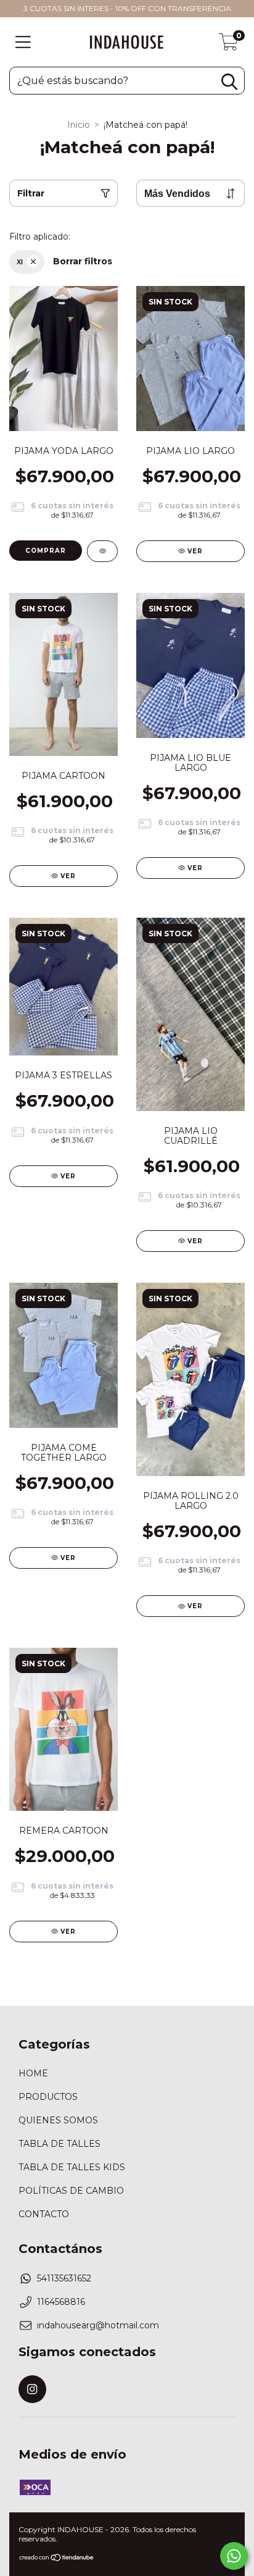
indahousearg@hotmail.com (98, 2325)
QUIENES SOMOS (58, 2120)
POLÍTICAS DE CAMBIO (71, 2191)
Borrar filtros (83, 261)
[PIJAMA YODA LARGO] (102, 551)
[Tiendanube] (57, 2559)
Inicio (79, 125)
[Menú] (23, 42)
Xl (20, 262)
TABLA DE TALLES (59, 2144)
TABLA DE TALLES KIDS (72, 2167)
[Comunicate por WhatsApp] (234, 2556)
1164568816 (61, 2302)
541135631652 (64, 2278)
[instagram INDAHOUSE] (32, 2389)
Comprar (46, 551)
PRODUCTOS (48, 2097)
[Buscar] (229, 82)
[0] (229, 45)
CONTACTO (44, 2214)
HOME (33, 2073)
